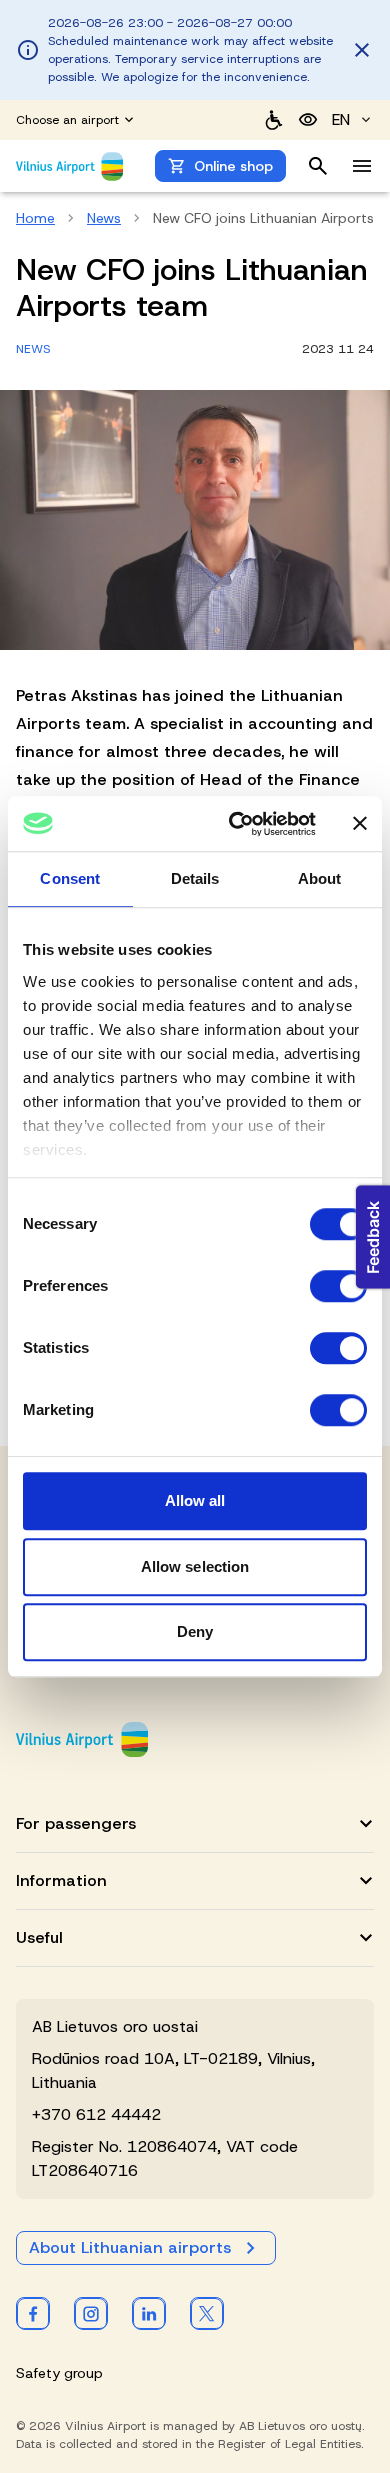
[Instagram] (91, 2313)
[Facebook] (33, 2313)
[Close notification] (362, 50)
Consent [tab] (70, 878)
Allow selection (195, 1566)
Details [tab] (195, 878)
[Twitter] (207, 2313)
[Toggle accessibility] (308, 120)
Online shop (233, 166)
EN (341, 119)
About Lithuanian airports (130, 2247)
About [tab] (320, 878)
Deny (195, 1631)
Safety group (59, 2373)
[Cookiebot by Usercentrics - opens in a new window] (236, 824)
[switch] (338, 1286)
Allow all (195, 1500)
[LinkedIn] (149, 2313)
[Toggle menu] (362, 166)
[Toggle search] (318, 166)
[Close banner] (360, 824)
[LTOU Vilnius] (82, 1739)
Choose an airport (67, 120)
